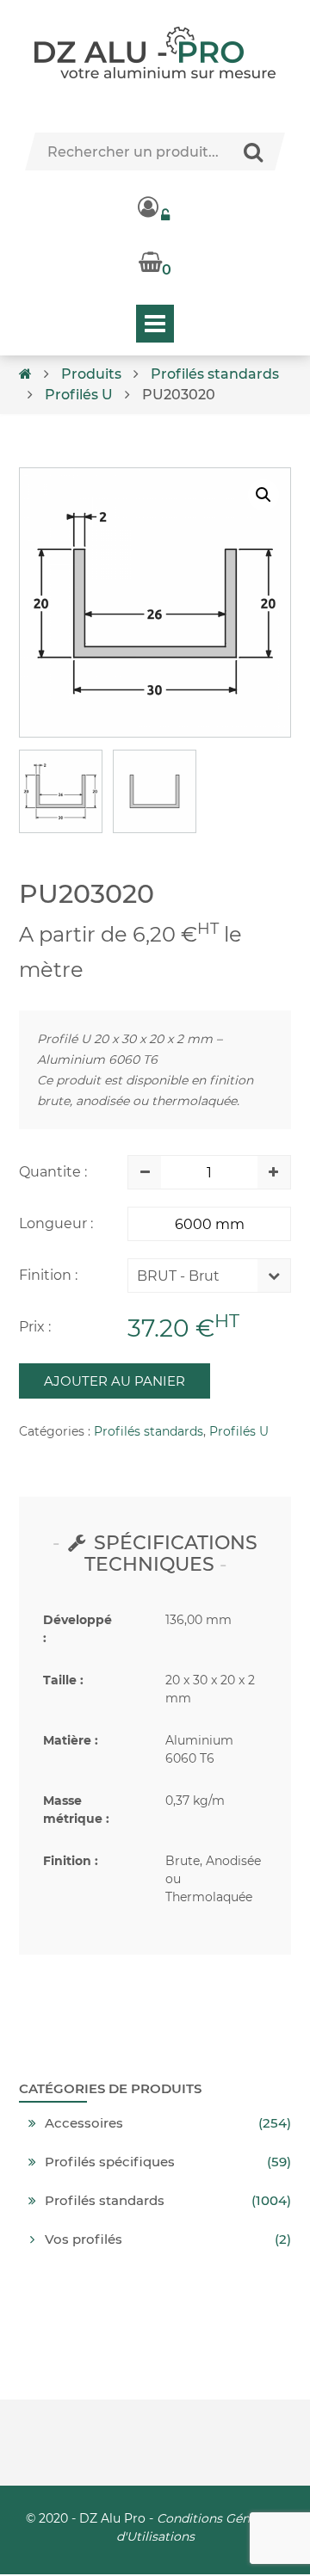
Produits (91, 374)
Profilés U (79, 395)
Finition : (48, 1275)
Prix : (35, 1327)
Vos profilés (84, 2239)
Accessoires (84, 2123)
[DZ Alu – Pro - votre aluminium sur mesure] (155, 53)
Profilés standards (215, 374)
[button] (263, 495)
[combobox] (196, 1280)
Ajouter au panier (115, 1381)
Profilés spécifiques (110, 2162)
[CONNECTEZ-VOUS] (155, 207)
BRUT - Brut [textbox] (178, 1276)
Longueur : (56, 1223)
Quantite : (53, 1172)
